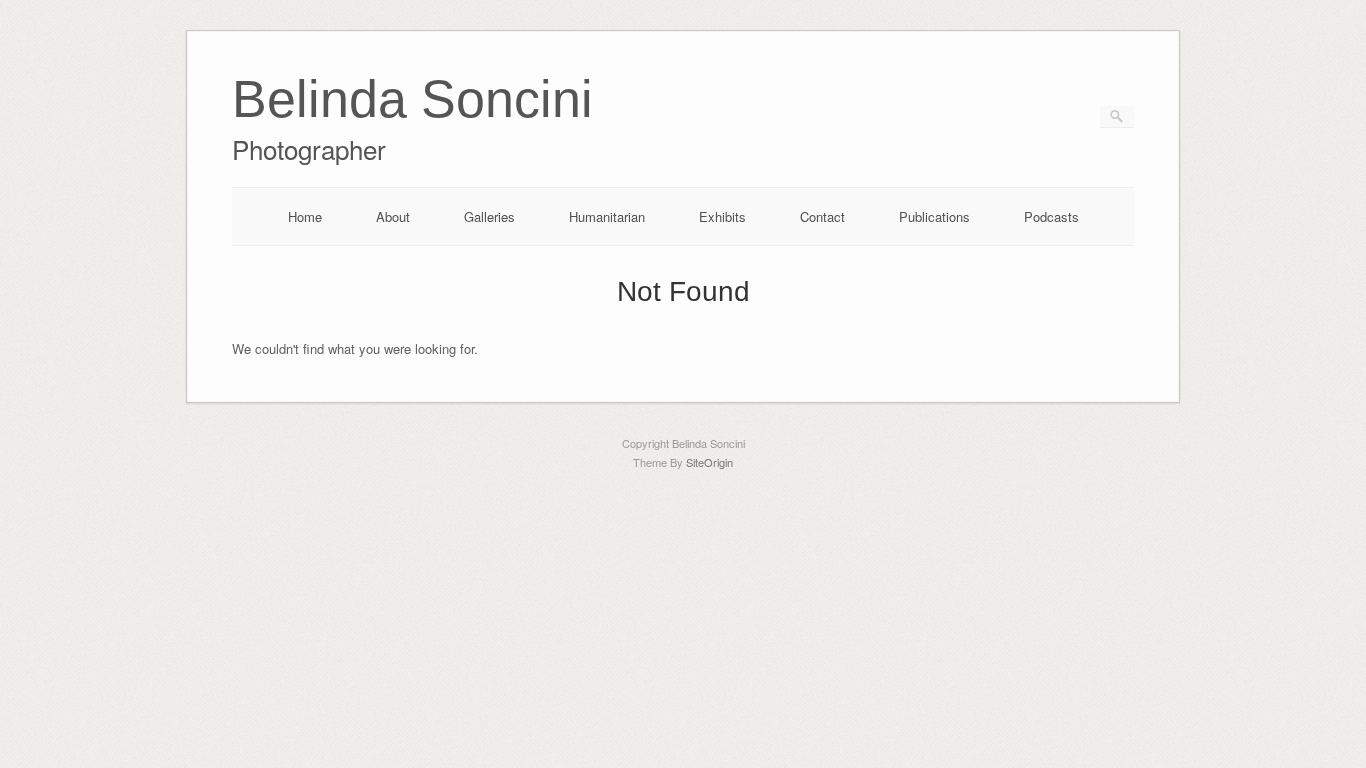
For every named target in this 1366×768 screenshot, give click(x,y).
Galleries (489, 216)
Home (305, 216)
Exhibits (722, 216)
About (393, 216)
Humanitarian (607, 216)
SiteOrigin (709, 462)
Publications (934, 216)
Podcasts (1051, 216)
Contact (822, 216)
